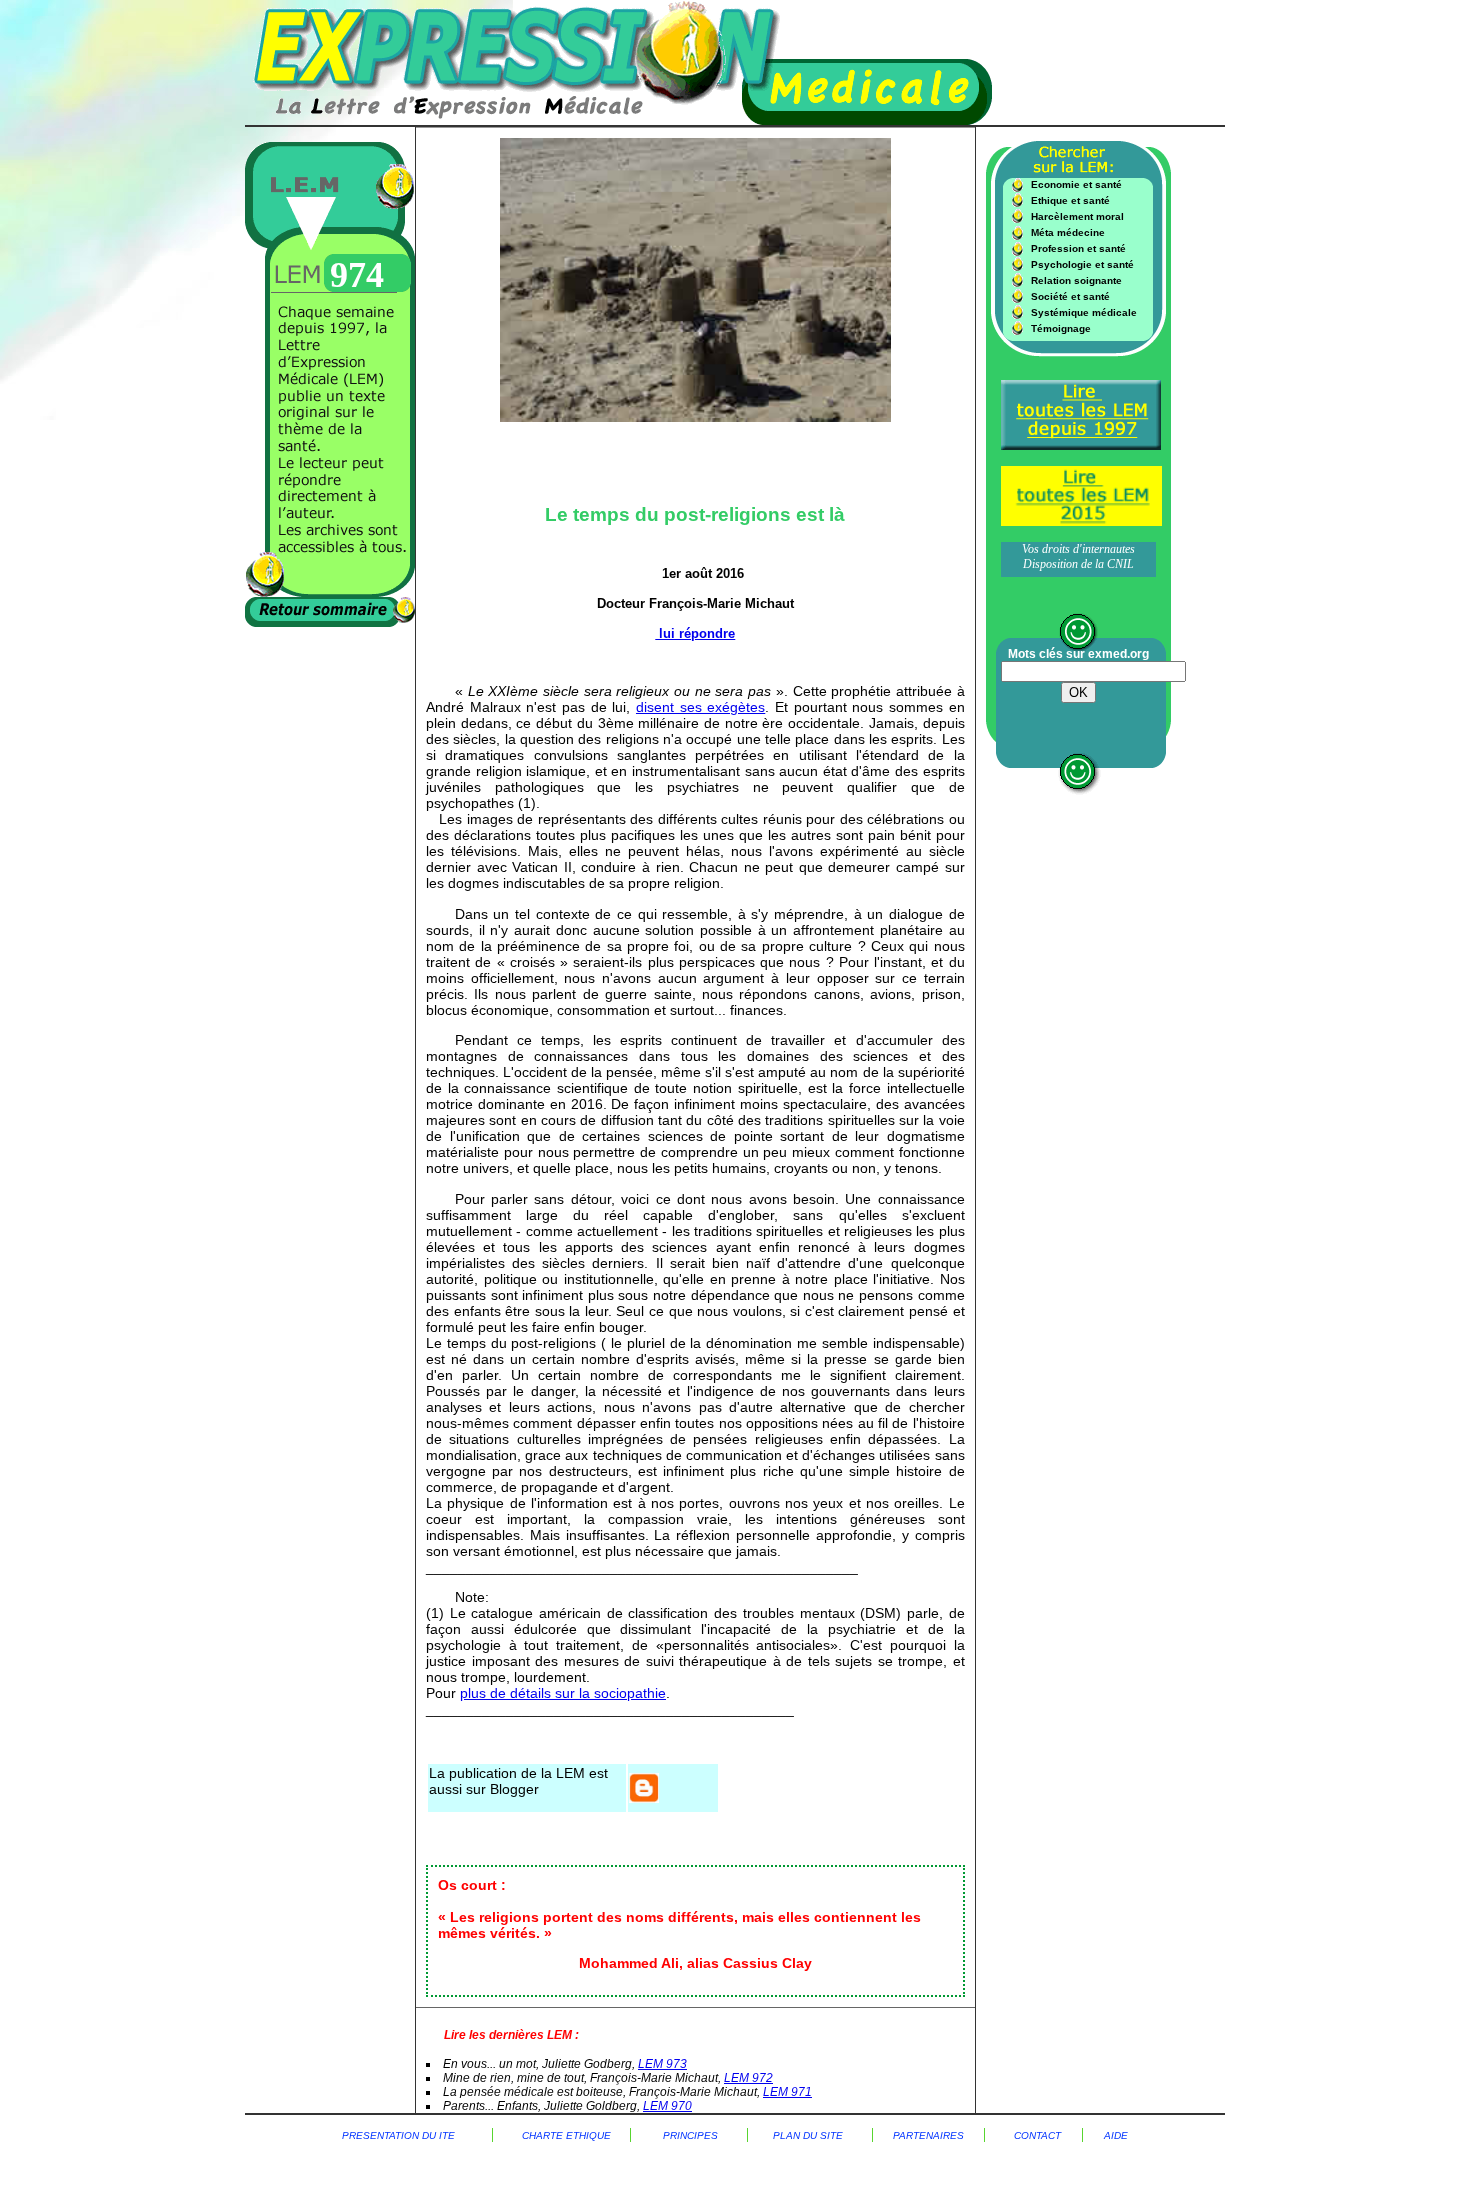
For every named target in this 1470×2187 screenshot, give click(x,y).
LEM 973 (662, 2064)
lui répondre (695, 633)
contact (1037, 2135)
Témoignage (1061, 328)
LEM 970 (667, 2106)
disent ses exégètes (700, 707)
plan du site (808, 2135)
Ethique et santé (1070, 200)
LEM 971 (787, 2092)
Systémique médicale (1084, 312)
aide (1116, 2135)
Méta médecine (1068, 232)
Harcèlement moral (1077, 216)
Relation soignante (1076, 280)
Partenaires (928, 2135)
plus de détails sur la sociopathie (563, 1693)
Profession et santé (1078, 248)
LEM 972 (748, 2078)
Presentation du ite (398, 2135)
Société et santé (1070, 296)
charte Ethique (575, 2135)
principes (689, 2135)
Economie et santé (1076, 184)
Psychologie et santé (1082, 264)
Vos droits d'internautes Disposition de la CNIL (1078, 556)
